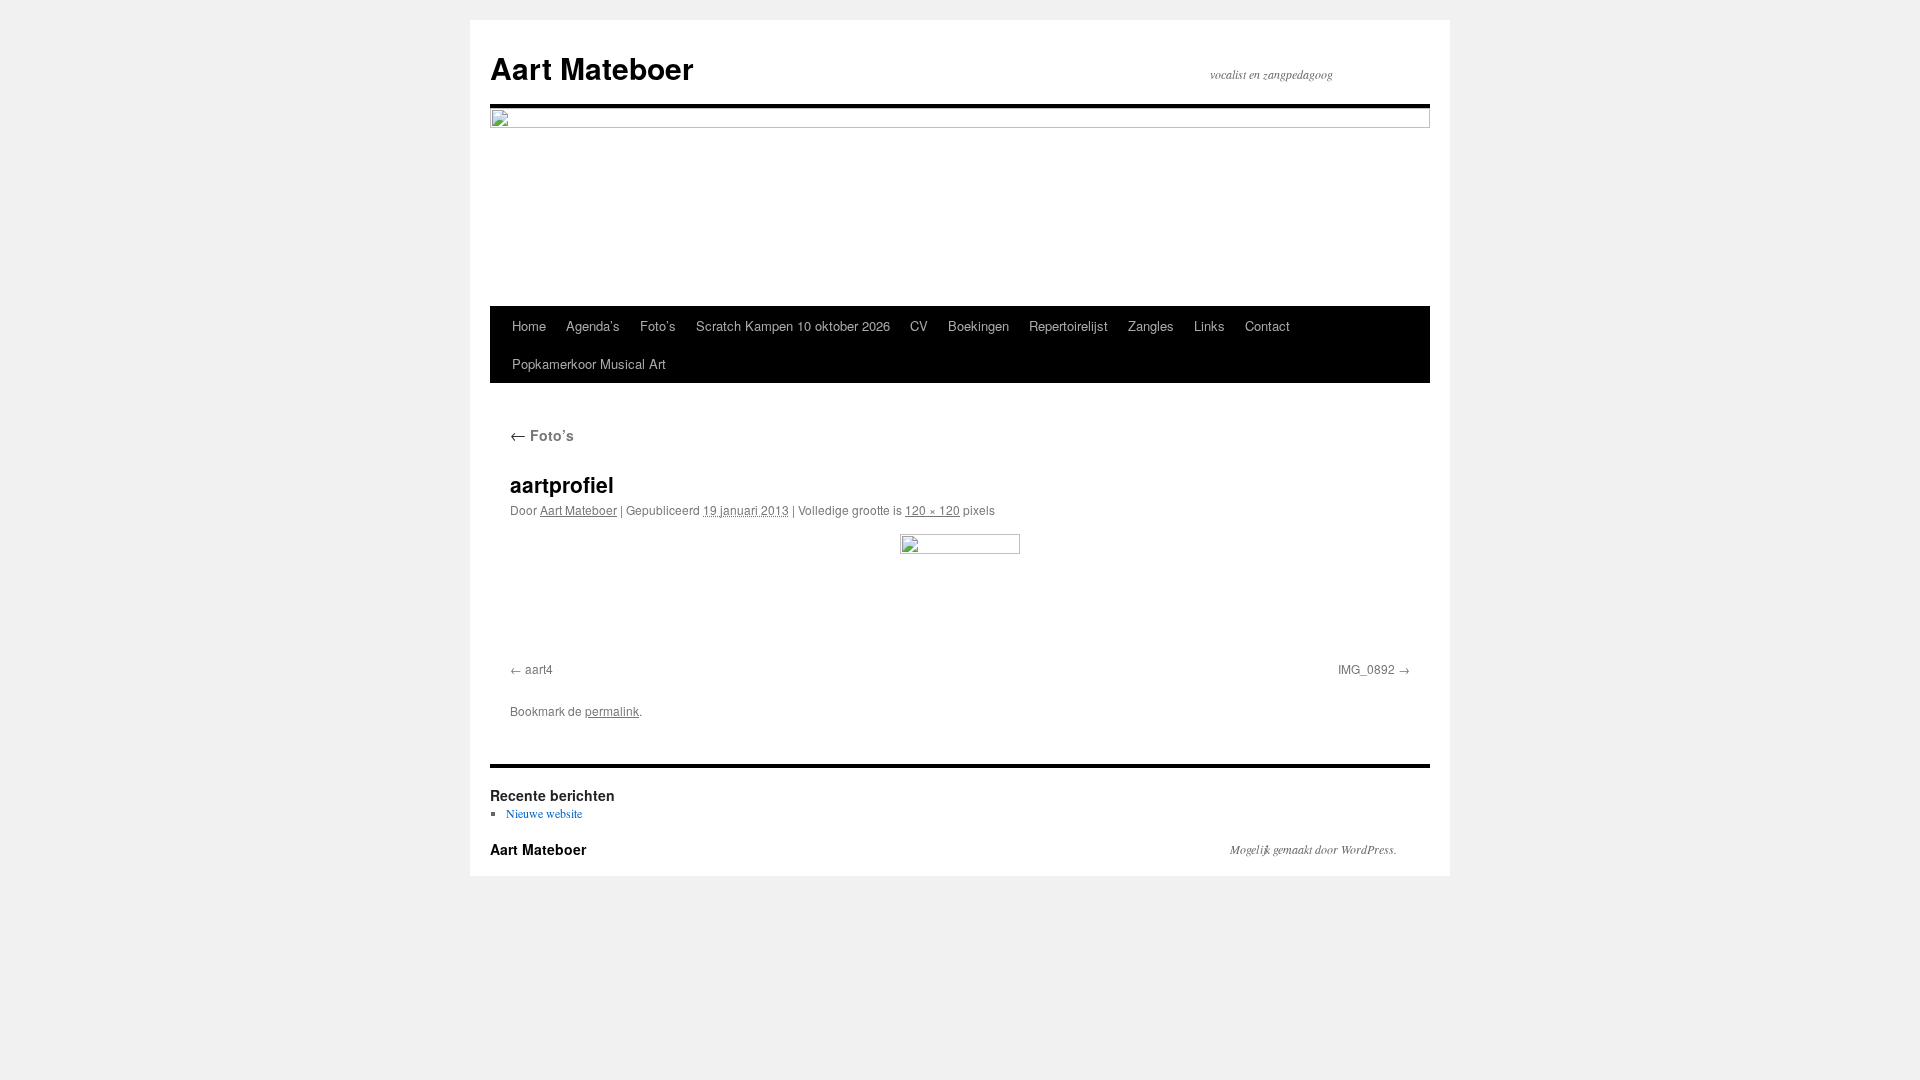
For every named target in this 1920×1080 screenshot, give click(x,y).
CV (919, 325)
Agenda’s (593, 325)
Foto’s (658, 325)
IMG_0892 (1366, 668)
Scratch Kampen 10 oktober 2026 (793, 325)
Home (529, 325)
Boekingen (978, 325)
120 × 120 (932, 509)
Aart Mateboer (592, 67)
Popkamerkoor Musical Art (589, 363)
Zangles (1151, 325)
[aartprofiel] (960, 594)
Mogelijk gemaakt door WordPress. (1313, 849)
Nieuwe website (544, 813)
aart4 (539, 668)
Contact (1267, 325)
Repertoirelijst (1068, 325)
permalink (612, 710)
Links (1209, 325)
